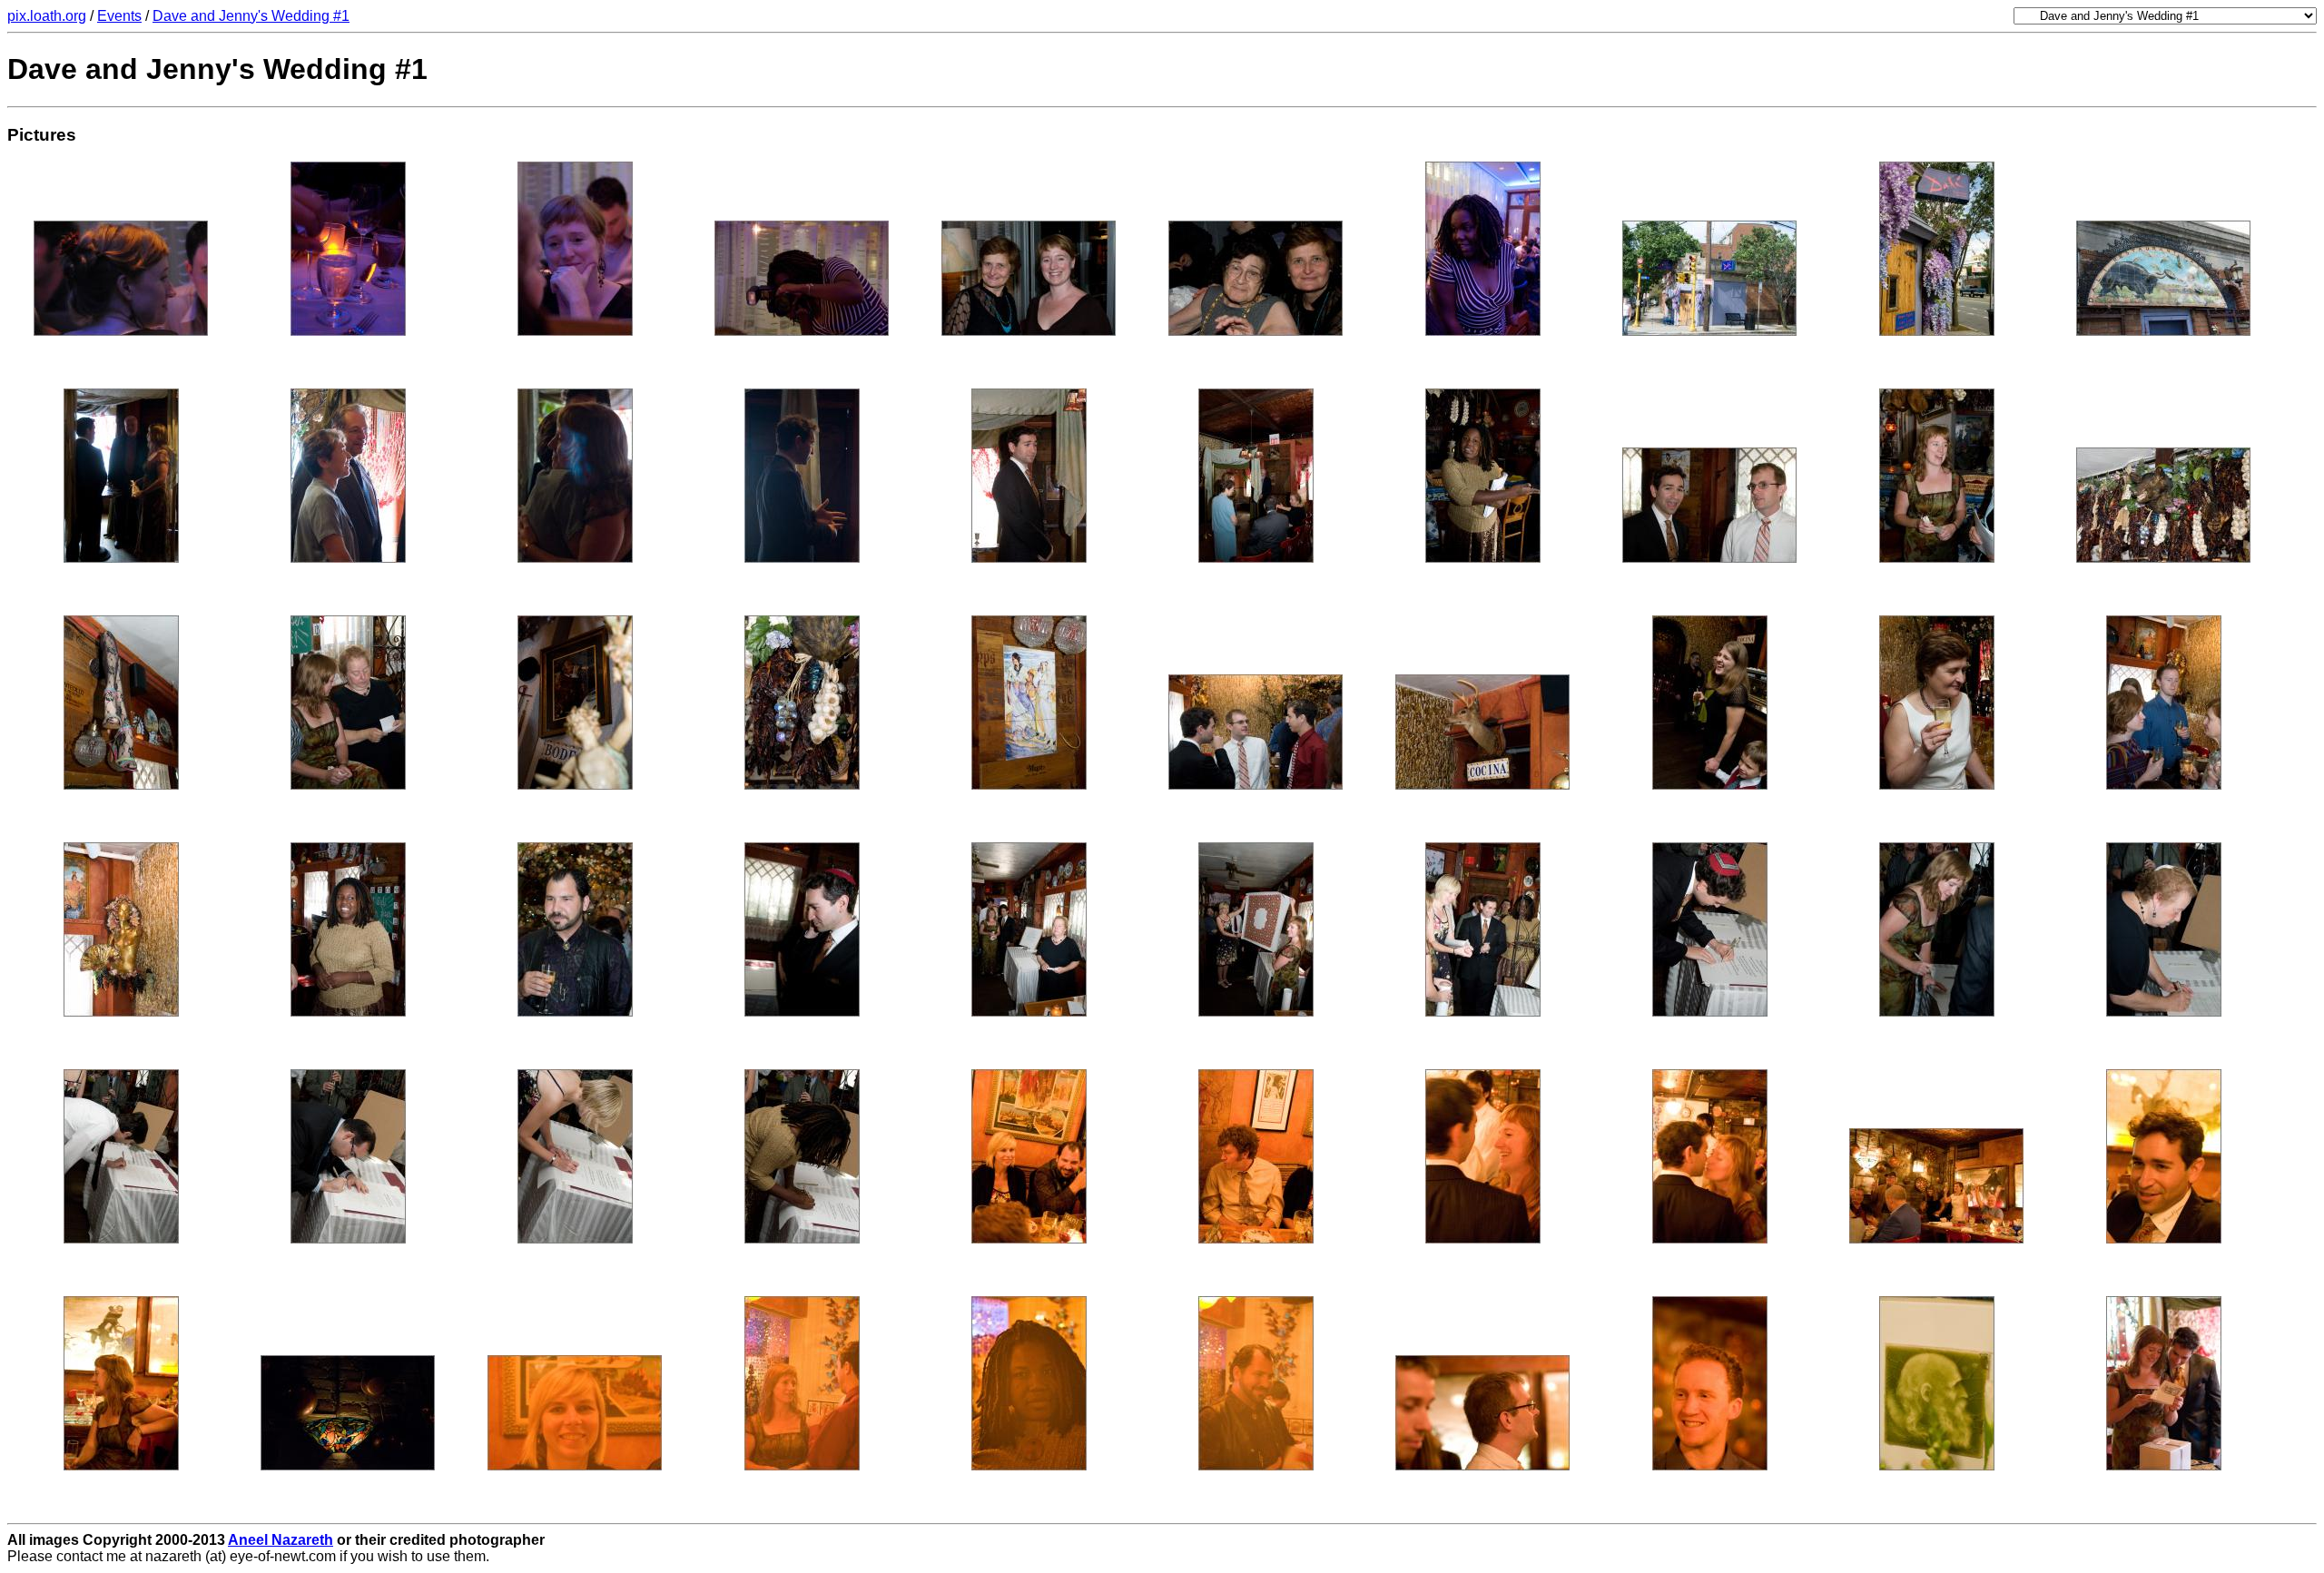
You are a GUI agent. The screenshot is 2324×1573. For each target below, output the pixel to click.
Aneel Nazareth (281, 1540)
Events (119, 16)
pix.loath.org (47, 16)
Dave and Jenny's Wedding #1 (251, 16)
